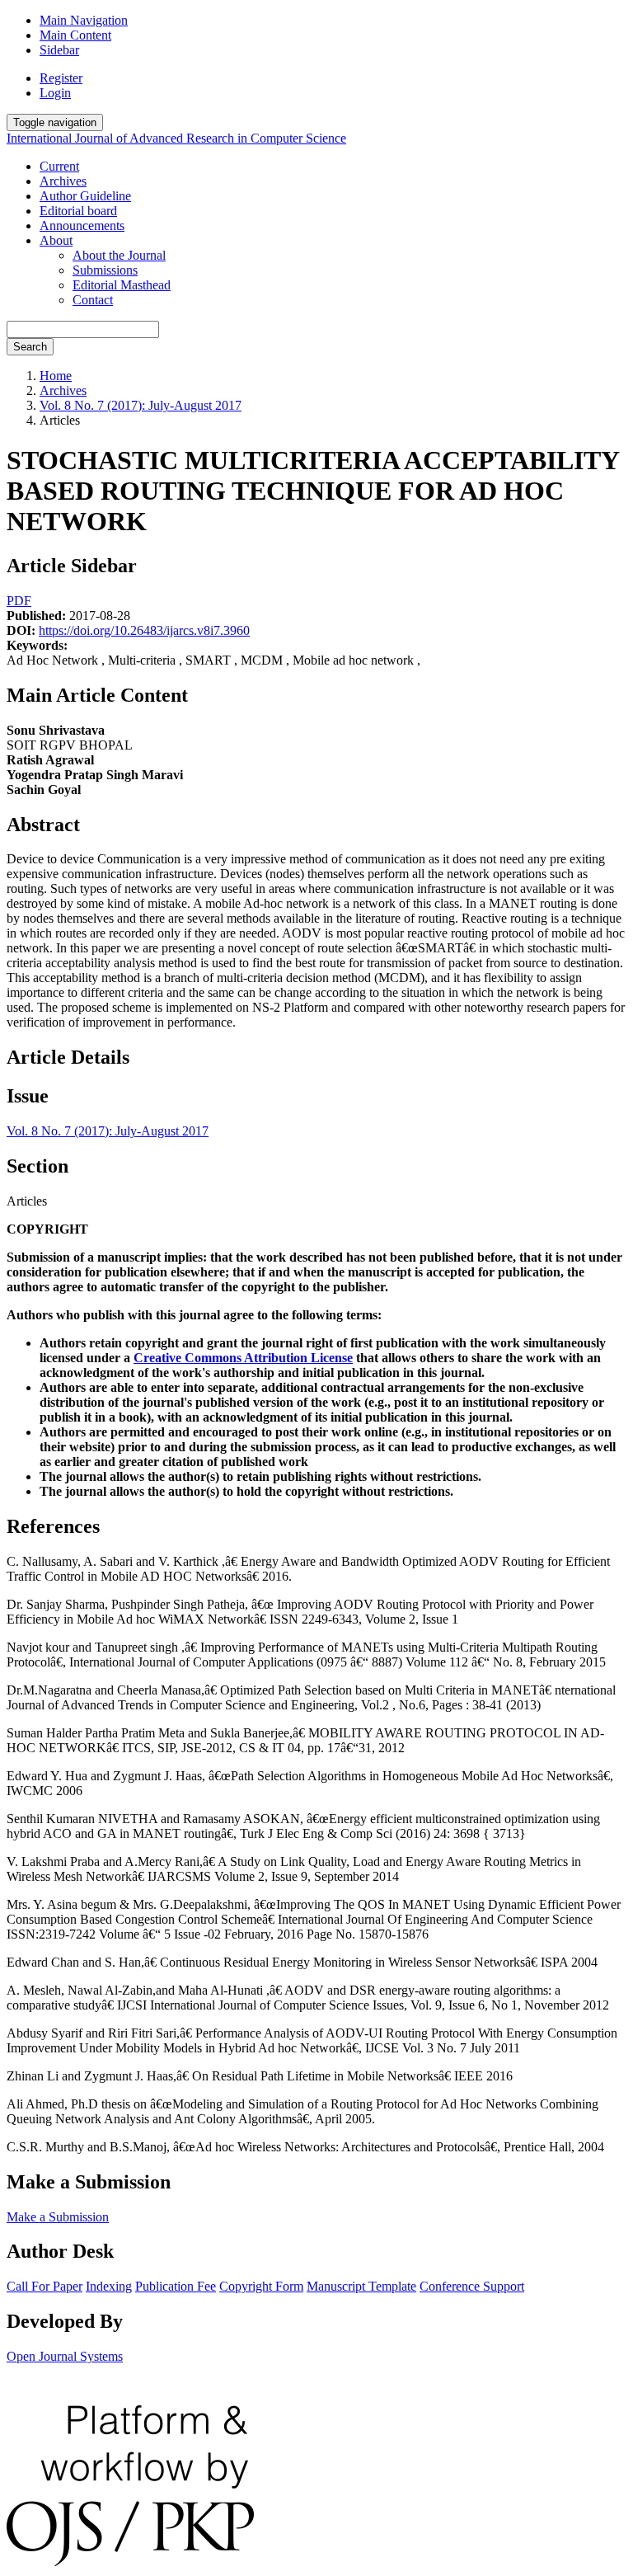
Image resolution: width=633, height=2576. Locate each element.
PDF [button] (19, 601)
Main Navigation (84, 20)
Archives (63, 181)
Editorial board (78, 211)
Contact (93, 300)
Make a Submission (58, 2217)
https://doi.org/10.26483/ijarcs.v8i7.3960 (144, 630)
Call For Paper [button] (45, 2286)
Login (55, 93)
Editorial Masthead (122, 285)
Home (56, 376)
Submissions (105, 270)
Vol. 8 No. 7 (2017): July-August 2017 (141, 405)
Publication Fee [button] (176, 2286)
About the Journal (119, 255)
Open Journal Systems (65, 2356)
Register (61, 78)
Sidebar (59, 50)
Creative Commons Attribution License (243, 1358)
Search (30, 347)
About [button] (56, 240)
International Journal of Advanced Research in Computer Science (176, 138)
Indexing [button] (109, 2286)
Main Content (75, 35)
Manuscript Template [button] (361, 2286)
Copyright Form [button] (261, 2286)
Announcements (82, 226)
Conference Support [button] (472, 2286)
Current (59, 166)
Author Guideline (85, 196)
